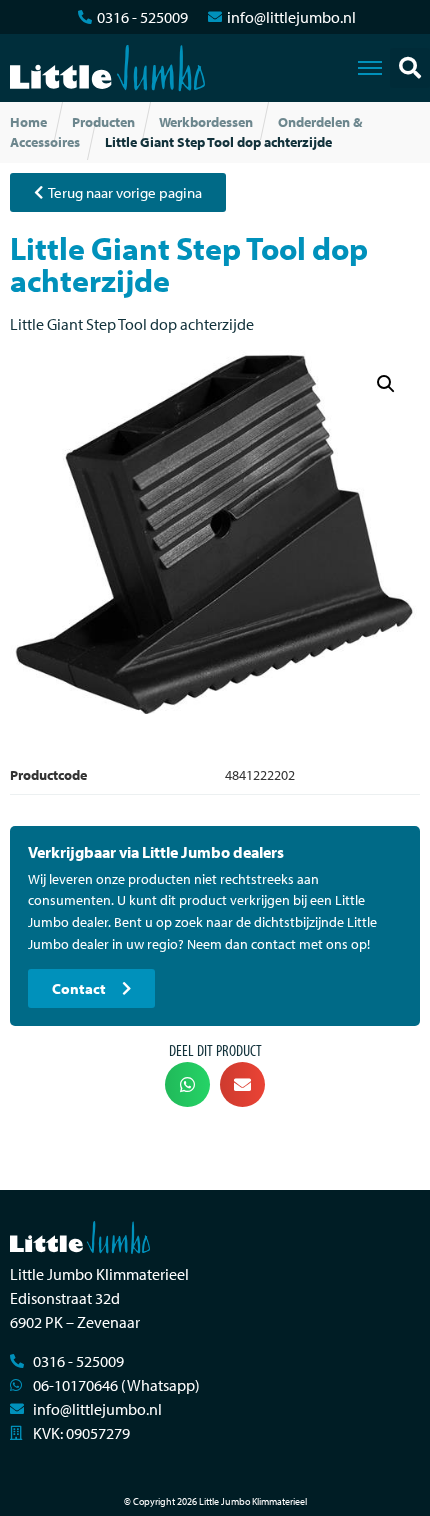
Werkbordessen (206, 122)
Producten (103, 122)
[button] (410, 68)
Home (28, 122)
